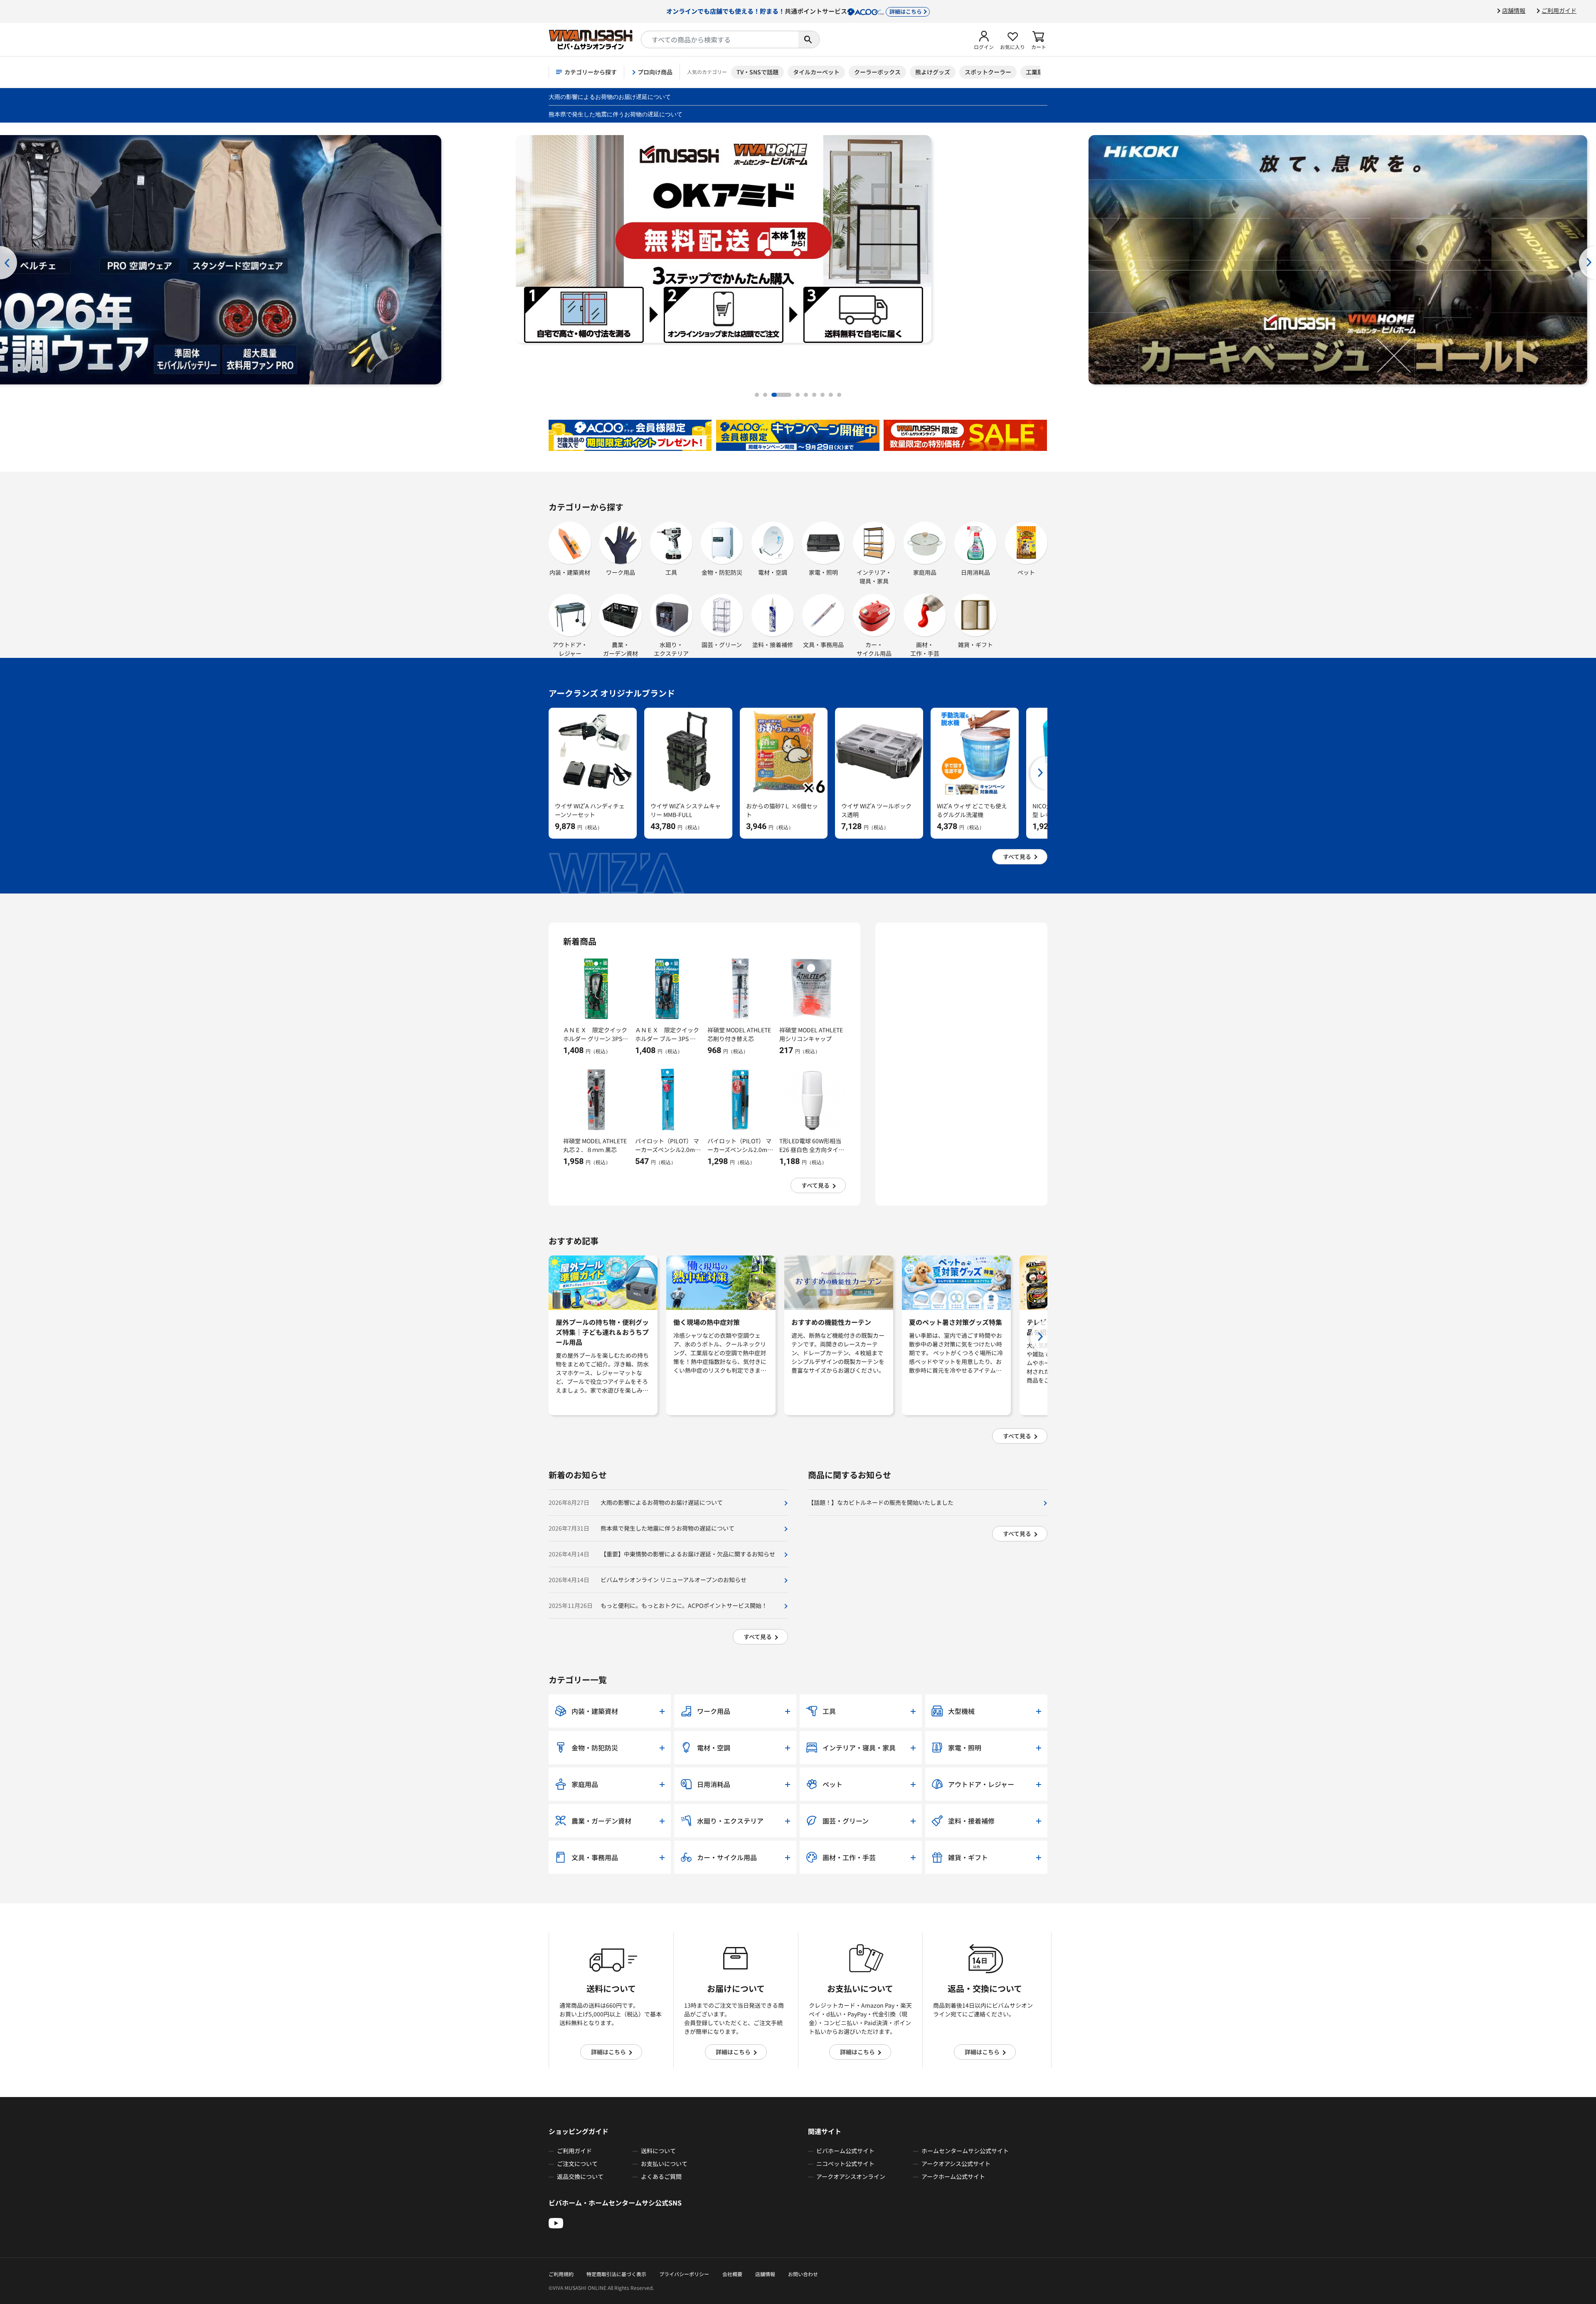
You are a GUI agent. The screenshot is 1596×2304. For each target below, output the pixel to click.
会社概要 (732, 2274)
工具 (671, 572)
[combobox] (720, 39)
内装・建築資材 (570, 572)
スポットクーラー (988, 72)
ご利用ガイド (1559, 10)
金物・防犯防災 (722, 572)
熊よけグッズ (933, 72)
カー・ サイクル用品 (874, 649)
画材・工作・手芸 (925, 649)
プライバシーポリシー (684, 2274)
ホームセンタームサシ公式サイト (965, 2151)
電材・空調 (773, 572)
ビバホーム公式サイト (845, 2151)
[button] (984, 39)
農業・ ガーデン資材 (621, 649)
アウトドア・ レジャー (570, 649)
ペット (1026, 572)
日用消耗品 (975, 572)
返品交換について (580, 2176)
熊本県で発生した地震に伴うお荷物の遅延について (616, 114)
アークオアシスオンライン (851, 2176)
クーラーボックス (877, 72)
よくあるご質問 (661, 2176)
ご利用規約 (561, 2274)
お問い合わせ (803, 2274)
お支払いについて (664, 2164)
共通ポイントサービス (794, 11)
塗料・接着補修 (773, 645)
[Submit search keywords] (809, 39)
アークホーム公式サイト (953, 2176)
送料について (658, 2151)
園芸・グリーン (722, 645)
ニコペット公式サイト (845, 2164)
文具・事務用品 (823, 645)
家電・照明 (823, 572)
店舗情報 (1514, 10)
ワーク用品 (621, 572)
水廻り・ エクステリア (671, 649)
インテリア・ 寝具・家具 (874, 577)
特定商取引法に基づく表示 (616, 2274)
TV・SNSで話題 (757, 72)
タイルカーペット (816, 72)
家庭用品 (925, 572)
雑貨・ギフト (975, 645)
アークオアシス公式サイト (956, 2164)
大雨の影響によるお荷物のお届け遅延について (610, 97)
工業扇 (1034, 72)
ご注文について (577, 2164)
